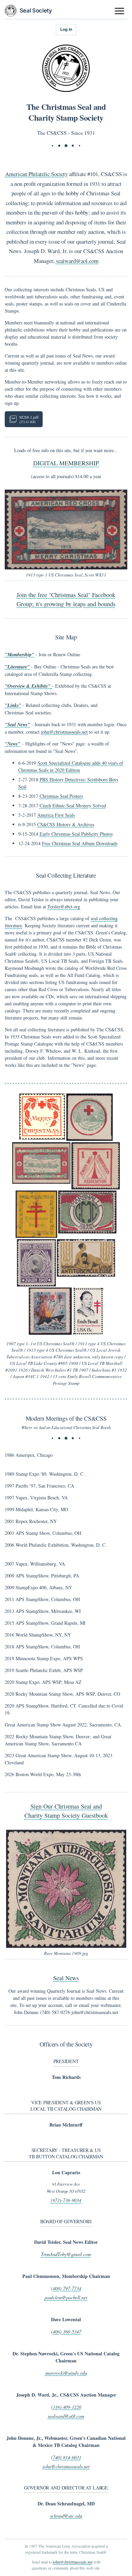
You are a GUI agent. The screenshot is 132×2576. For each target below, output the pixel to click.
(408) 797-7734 (66, 2288)
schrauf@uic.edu (66, 2516)
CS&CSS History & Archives (66, 824)
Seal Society (36, 10)
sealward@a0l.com (66, 2416)
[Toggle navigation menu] (120, 11)
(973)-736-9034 (66, 2200)
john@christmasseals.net (64, 732)
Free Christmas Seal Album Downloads (80, 843)
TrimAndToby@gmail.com (66, 2254)
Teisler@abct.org (64, 906)
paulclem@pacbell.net (66, 2297)
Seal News (66, 1978)
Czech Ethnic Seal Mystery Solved (73, 805)
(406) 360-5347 (66, 2332)
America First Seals (56, 815)
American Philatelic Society (36, 174)
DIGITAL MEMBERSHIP (66, 463)
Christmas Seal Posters (61, 796)
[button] (66, 530)
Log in (66, 29)
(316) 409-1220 (66, 2407)
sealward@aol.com (77, 261)
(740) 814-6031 (66, 2457)
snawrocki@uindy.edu (66, 2373)
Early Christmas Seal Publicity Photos (76, 834)
